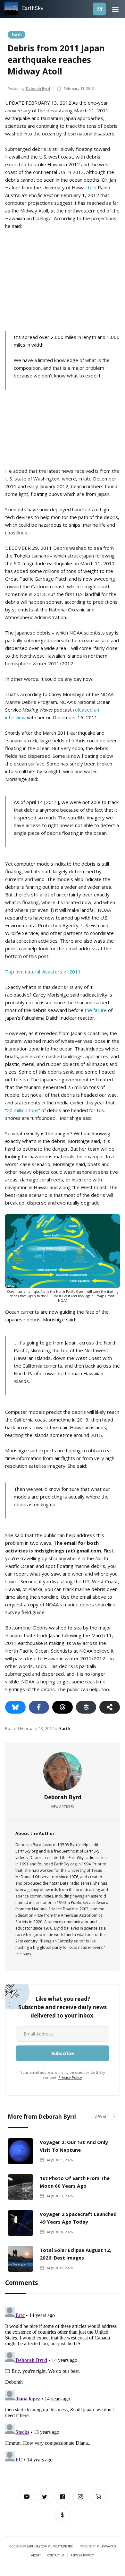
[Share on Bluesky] (15, 1707)
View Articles (63, 1807)
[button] (115, 9)
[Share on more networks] (110, 1707)
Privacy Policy (70, 2077)
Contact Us (56, 2555)
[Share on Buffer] (86, 1707)
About (36, 2555)
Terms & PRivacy (82, 2555)
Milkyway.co (106, 2546)
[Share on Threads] (63, 1707)
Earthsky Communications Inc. (50, 2546)
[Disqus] (63, 2384)
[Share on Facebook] (39, 1707)
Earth (17, 34)
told (92, 187)
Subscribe (99, 9)
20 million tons (23, 1110)
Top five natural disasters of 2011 (43, 972)
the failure (96, 1010)
